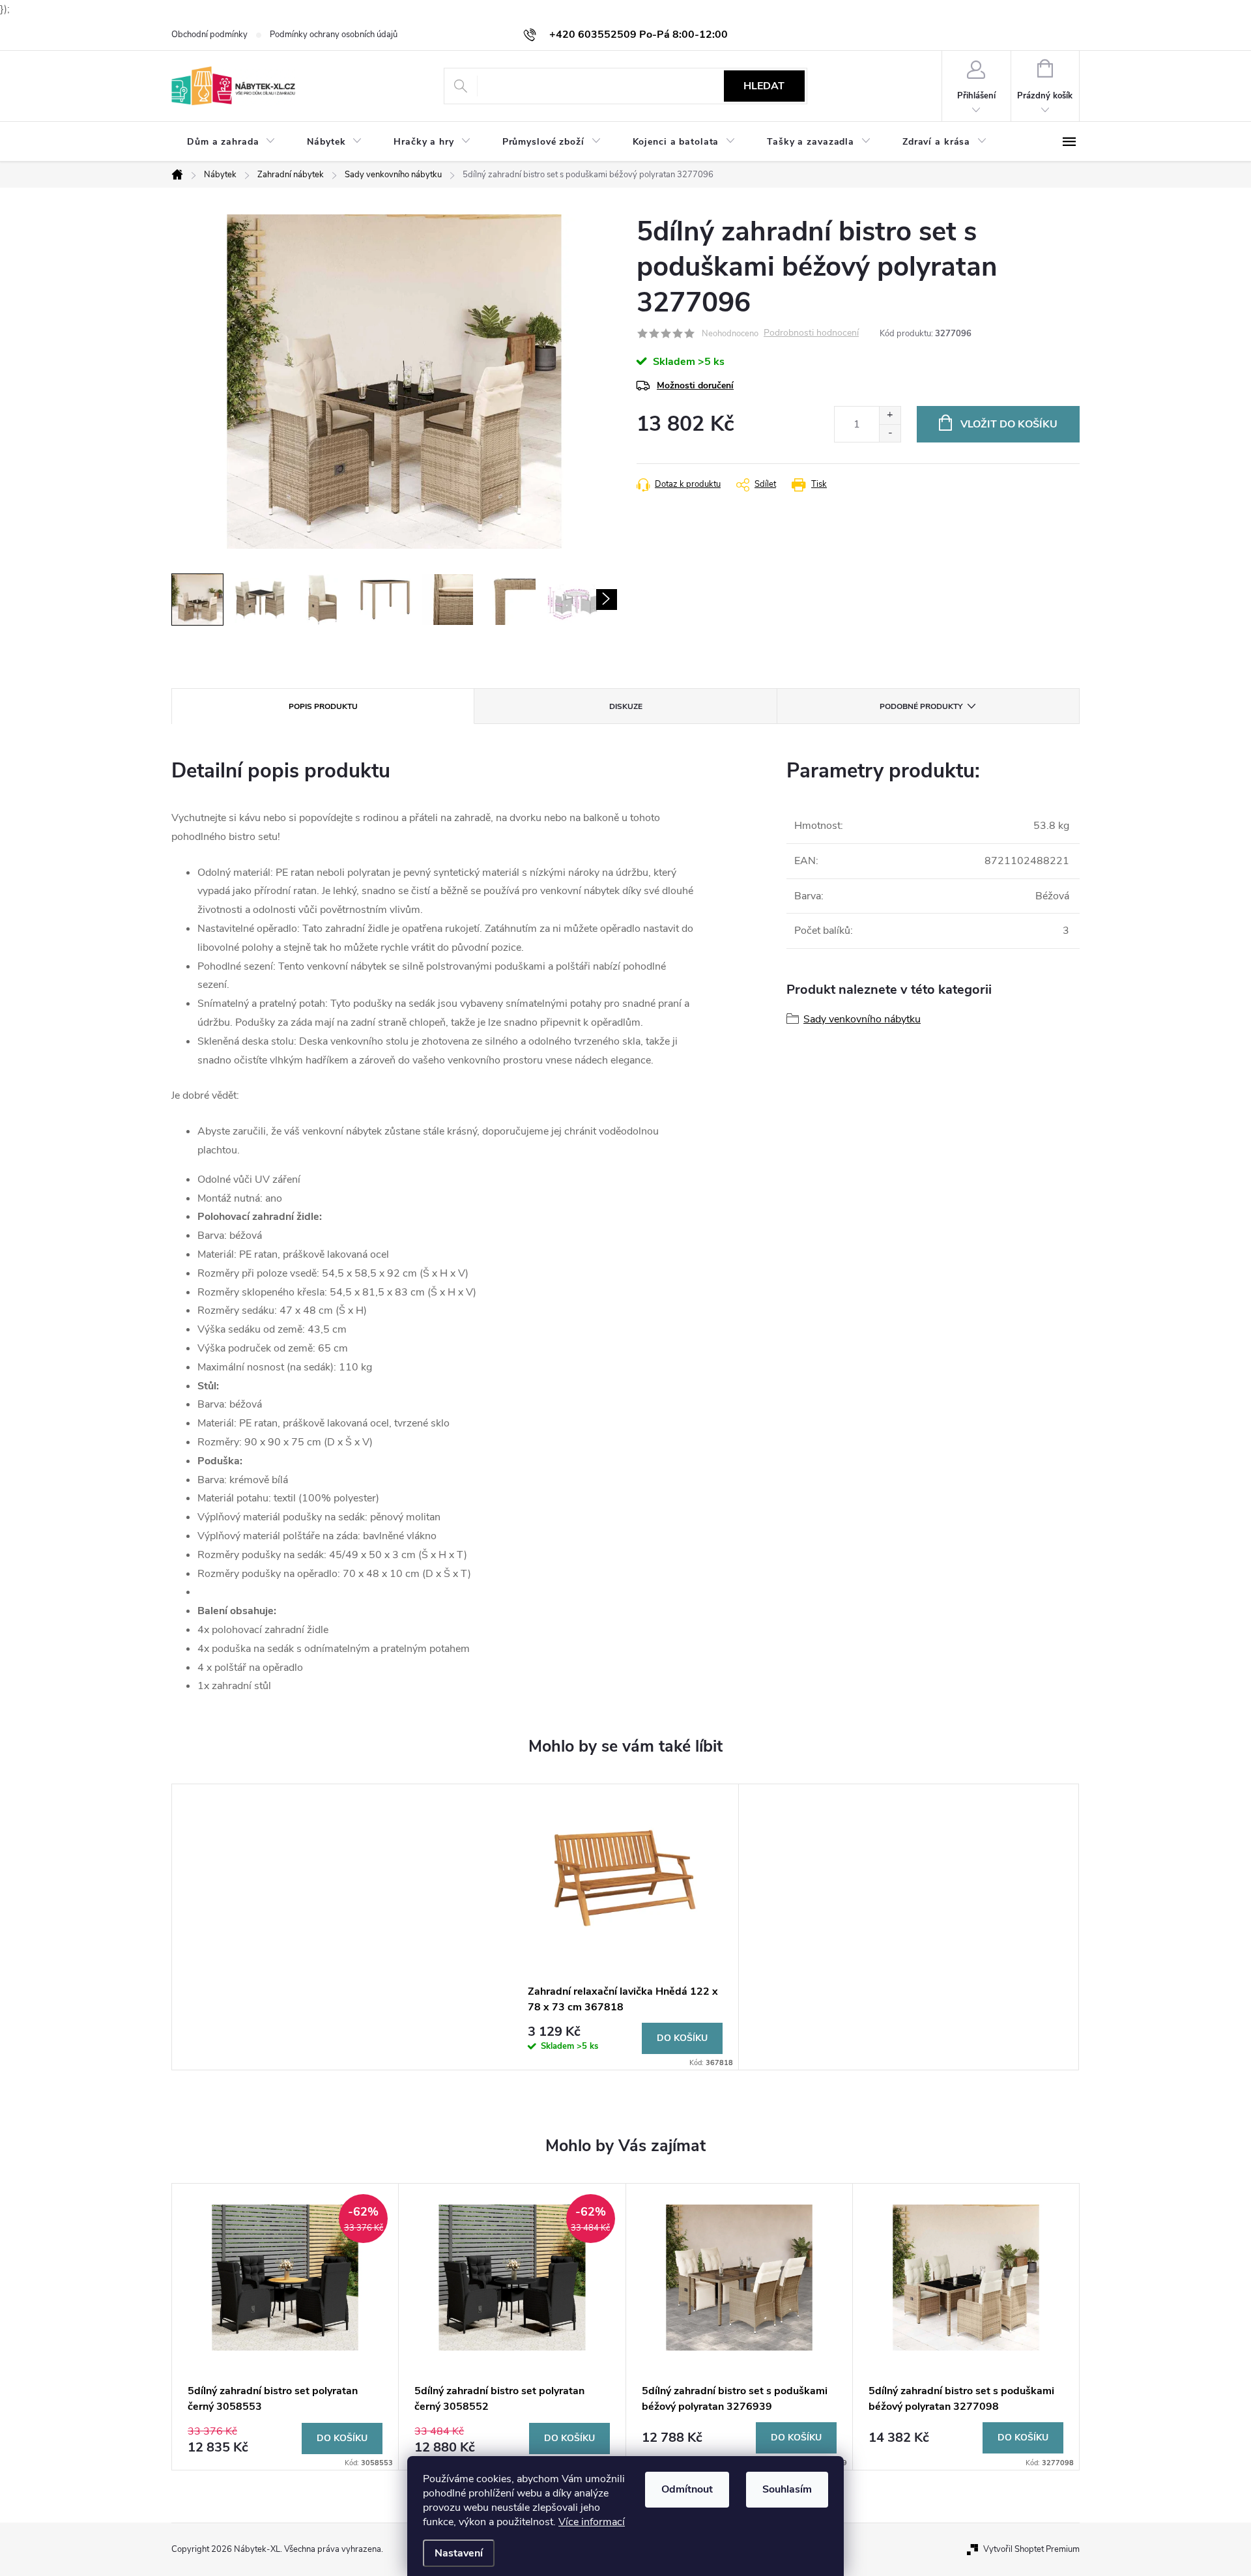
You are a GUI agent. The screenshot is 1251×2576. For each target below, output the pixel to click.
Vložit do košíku (1009, 424)
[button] (285, 2438)
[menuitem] (231, 142)
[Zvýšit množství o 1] (890, 415)
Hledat (764, 86)
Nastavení (459, 2553)
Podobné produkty (921, 706)
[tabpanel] (625, 1927)
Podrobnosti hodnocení (811, 333)
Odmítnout (687, 2489)
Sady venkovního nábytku (862, 1019)
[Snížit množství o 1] (890, 433)
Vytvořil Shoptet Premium (1031, 2549)
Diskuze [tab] (626, 706)
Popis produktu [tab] (323, 706)
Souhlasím (787, 2489)
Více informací (592, 2522)
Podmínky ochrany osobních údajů (334, 35)
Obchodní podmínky (209, 35)
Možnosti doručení (695, 385)
